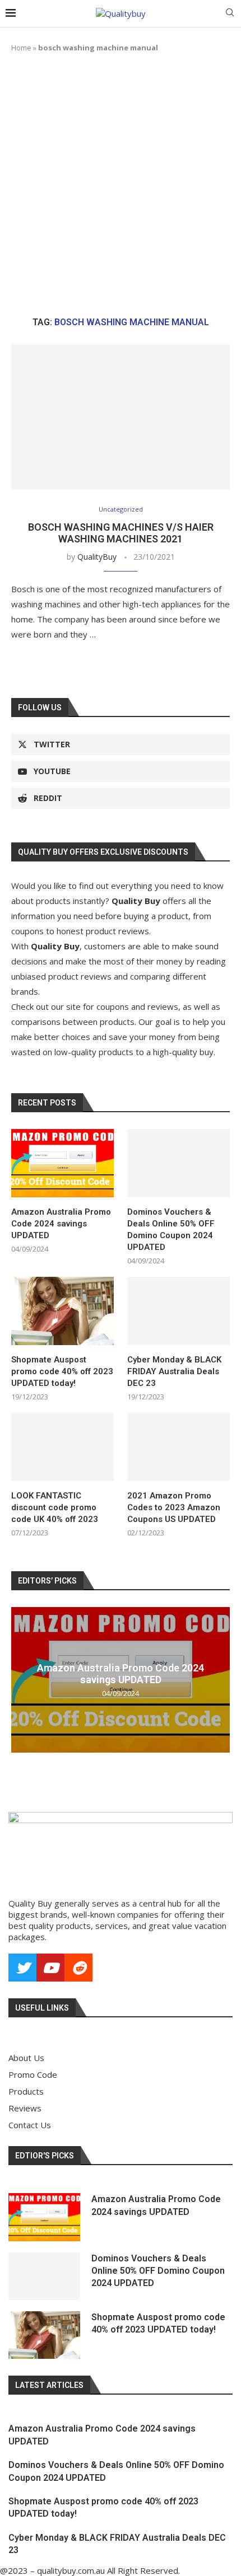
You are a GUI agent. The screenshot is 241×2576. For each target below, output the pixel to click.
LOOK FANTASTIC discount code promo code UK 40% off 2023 (55, 1507)
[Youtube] (50, 1968)
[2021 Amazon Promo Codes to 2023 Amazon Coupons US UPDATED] (179, 1447)
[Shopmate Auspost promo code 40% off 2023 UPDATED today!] (62, 1311)
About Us (26, 2058)
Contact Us (30, 2125)
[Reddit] (78, 1968)
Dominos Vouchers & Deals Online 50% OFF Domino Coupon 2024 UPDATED (171, 1230)
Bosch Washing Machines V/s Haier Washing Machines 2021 (121, 533)
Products (26, 2092)
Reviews (25, 2108)
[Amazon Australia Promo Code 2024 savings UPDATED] (62, 1163)
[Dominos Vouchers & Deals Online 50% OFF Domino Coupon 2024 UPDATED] (179, 1163)
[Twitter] (22, 1968)
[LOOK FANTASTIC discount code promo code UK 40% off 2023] (62, 1447)
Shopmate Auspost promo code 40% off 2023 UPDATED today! (62, 1371)
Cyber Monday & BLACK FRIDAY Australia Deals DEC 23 (174, 1371)
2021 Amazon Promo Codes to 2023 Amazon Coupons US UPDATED (174, 1507)
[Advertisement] (121, 185)
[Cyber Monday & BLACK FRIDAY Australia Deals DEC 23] (179, 1311)
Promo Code (33, 2075)
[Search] (230, 14)
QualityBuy (97, 557)
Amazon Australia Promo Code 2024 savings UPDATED (61, 1224)
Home (21, 48)
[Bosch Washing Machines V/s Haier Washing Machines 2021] (121, 417)
